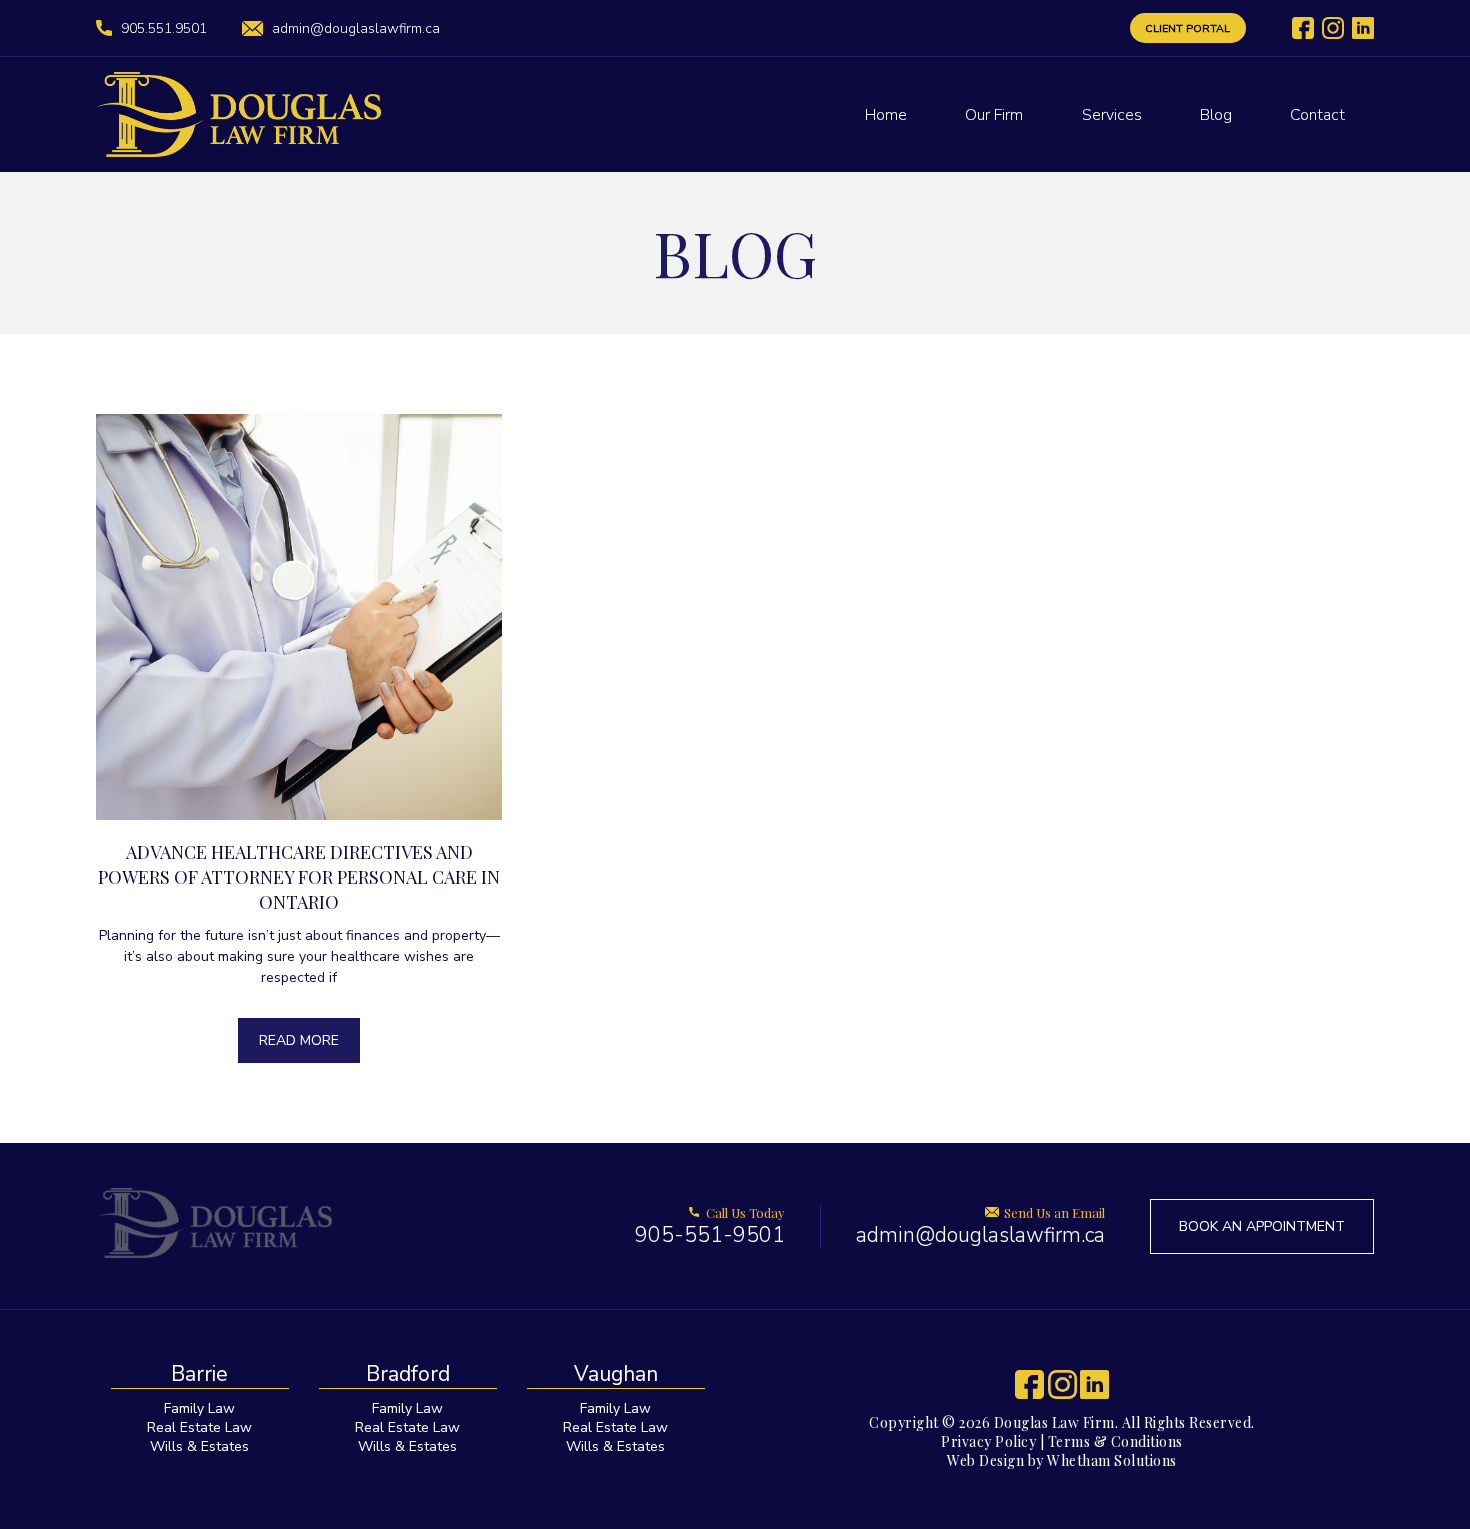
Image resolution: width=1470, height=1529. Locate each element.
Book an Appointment (1262, 1226)
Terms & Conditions (1115, 1441)
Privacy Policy (988, 1441)
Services (1112, 115)
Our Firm (994, 115)
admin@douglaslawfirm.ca (356, 28)
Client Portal (1187, 28)
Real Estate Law (199, 1427)
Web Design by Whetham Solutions (1062, 1460)
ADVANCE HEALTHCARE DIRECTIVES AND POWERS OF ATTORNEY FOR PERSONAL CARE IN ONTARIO (299, 877)
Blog (1216, 115)
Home (886, 115)
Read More (299, 1040)
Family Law (199, 1408)
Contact (1317, 115)
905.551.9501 (164, 28)
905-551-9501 (710, 1226)
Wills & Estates (199, 1446)
